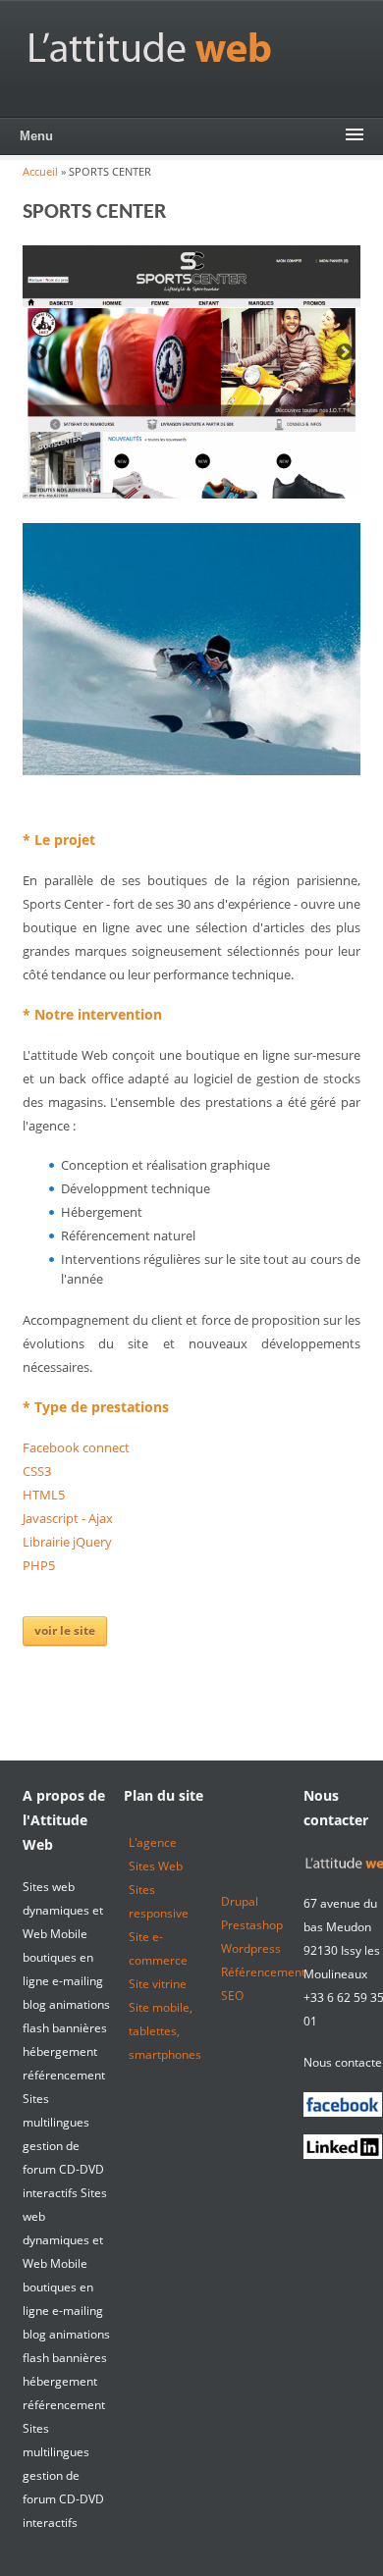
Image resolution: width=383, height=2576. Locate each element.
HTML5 (44, 1495)
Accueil (40, 171)
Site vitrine (158, 1984)
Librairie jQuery (67, 1542)
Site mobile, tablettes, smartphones (165, 2031)
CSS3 (37, 1471)
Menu (36, 136)
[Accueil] (150, 47)
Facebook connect (76, 1447)
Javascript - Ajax (68, 1518)
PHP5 (39, 1565)
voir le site (65, 1630)
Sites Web (156, 1866)
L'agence (153, 1842)
